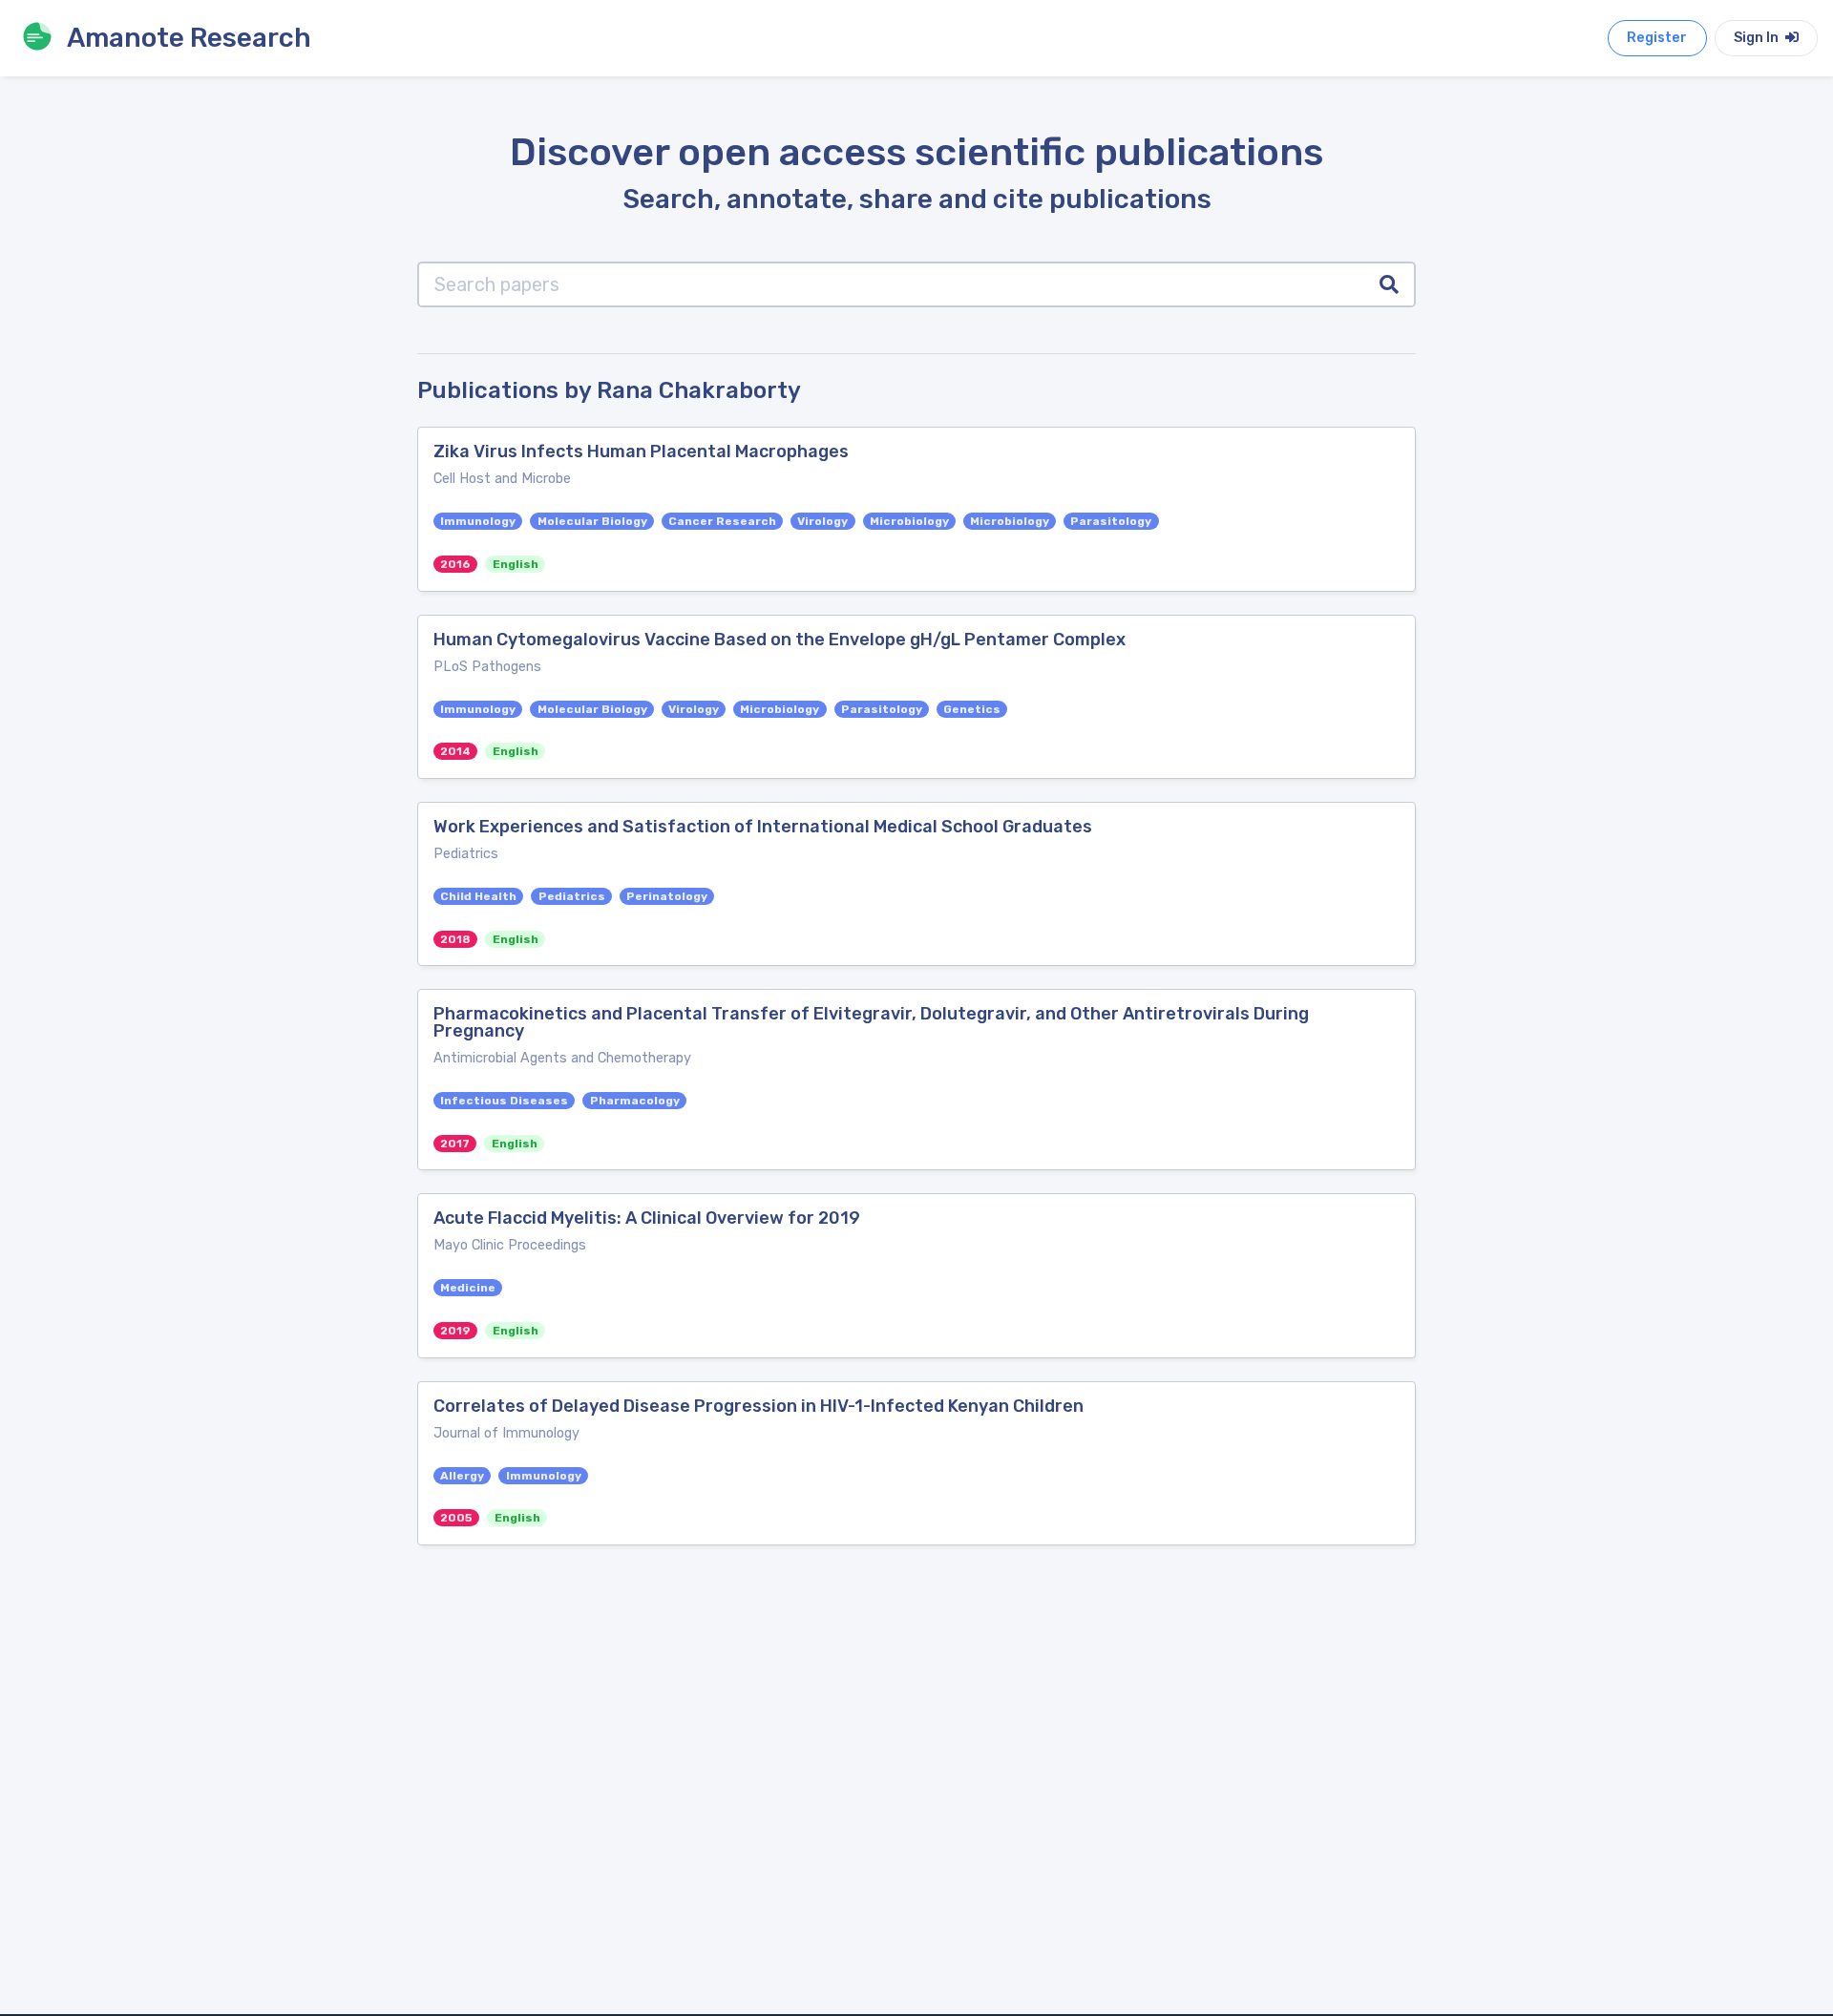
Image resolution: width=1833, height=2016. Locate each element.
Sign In (1758, 38)
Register (1657, 38)
